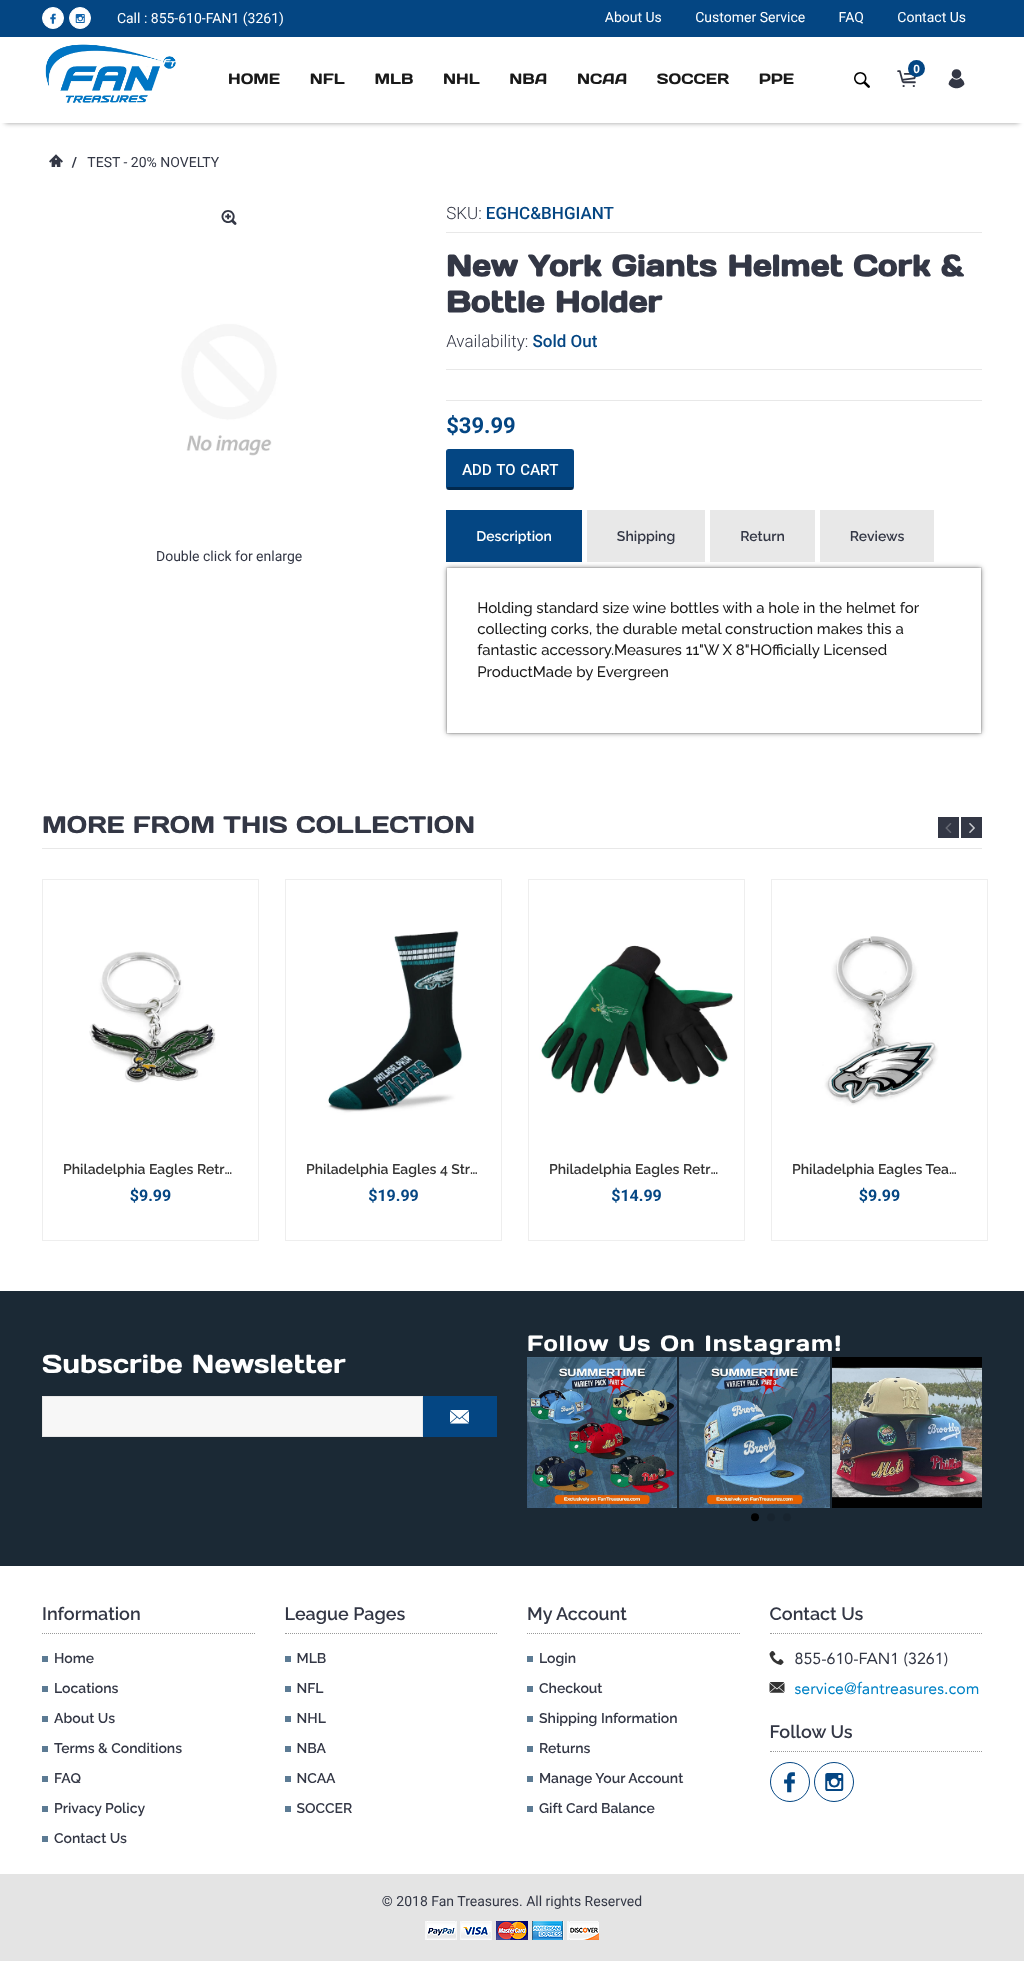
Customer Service (750, 18)
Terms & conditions (118, 1749)
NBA (528, 79)
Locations (86, 1689)
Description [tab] (514, 537)
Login (557, 1659)
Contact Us (931, 18)
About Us (633, 18)
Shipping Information (608, 1719)
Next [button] (971, 827)
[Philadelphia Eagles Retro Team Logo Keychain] (150, 1020)
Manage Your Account (611, 1779)
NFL (327, 79)
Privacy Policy (99, 1809)
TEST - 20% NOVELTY (153, 163)
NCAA (602, 79)
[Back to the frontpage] (55, 163)
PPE (776, 79)
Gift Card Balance (597, 1809)
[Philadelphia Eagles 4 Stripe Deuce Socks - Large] (393, 1020)
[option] (150, 1059)
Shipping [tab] (646, 537)
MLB (393, 79)
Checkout (570, 1689)
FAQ (851, 18)
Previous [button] (948, 827)
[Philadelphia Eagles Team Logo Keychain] (879, 1020)
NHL (461, 79)
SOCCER (693, 79)
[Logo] (111, 73)
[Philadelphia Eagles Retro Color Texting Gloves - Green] (636, 1020)
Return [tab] (762, 537)
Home (254, 79)
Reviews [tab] (877, 537)
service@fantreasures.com (887, 1688)
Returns (564, 1749)
